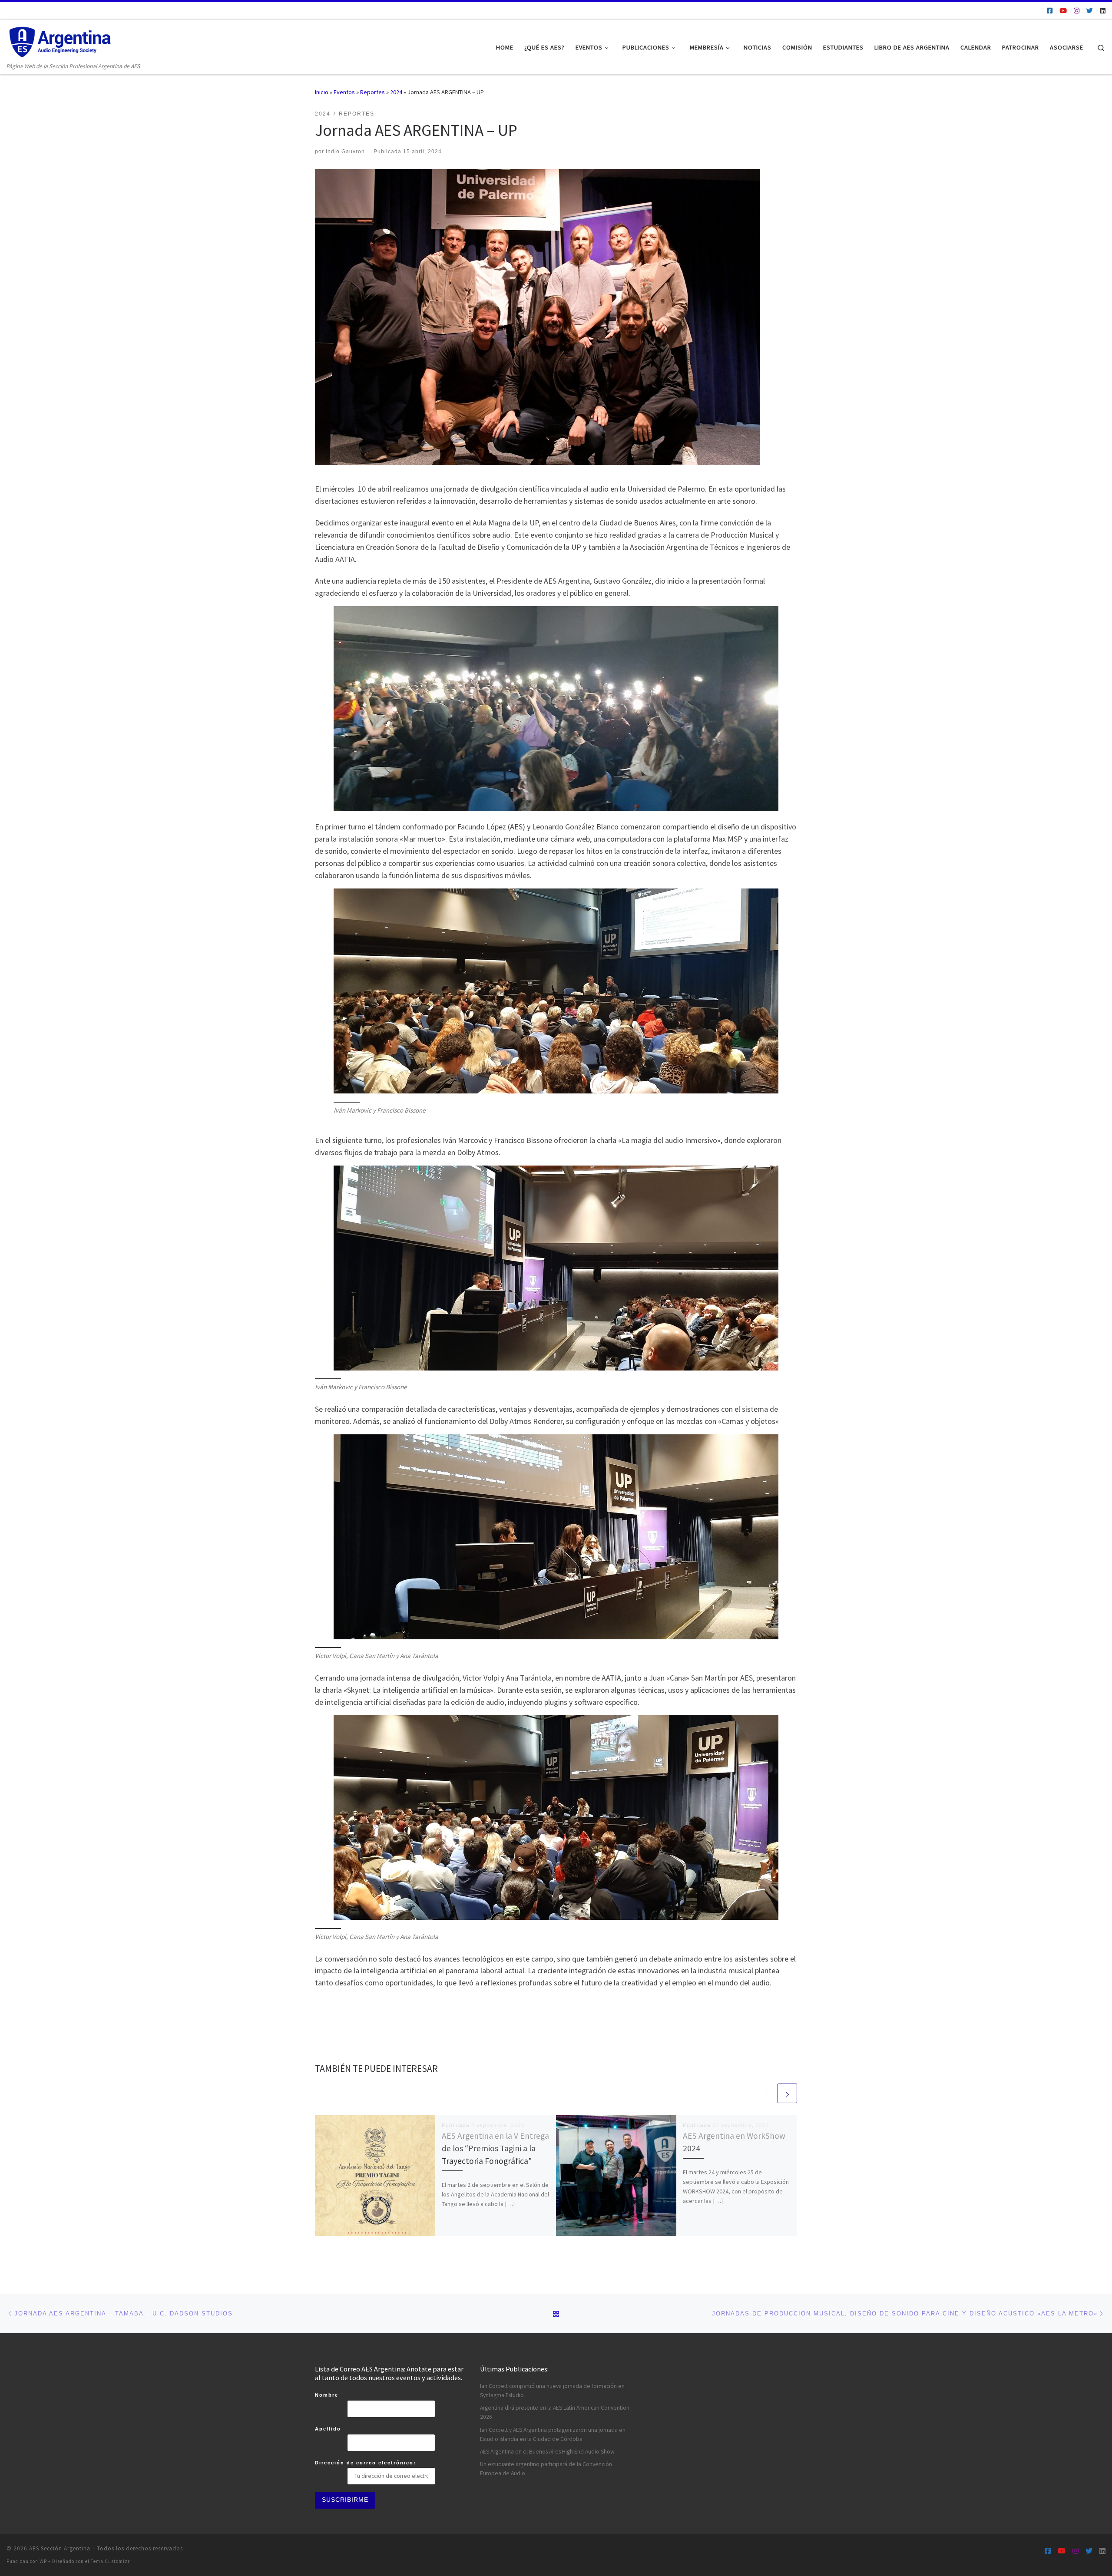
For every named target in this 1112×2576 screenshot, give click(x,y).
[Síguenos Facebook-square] (1050, 11)
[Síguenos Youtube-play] (1063, 11)
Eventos (344, 92)
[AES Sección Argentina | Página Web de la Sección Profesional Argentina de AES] (61, 41)
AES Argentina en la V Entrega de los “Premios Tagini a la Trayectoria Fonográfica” (495, 2148)
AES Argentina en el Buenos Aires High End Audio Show (547, 2452)
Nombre (327, 2395)
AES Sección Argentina (60, 2548)
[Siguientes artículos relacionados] (787, 2093)
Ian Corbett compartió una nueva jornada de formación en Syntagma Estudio (552, 2391)
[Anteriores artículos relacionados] (766, 2093)
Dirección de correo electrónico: (366, 2463)
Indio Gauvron (345, 152)
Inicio (322, 92)
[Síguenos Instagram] (1077, 11)
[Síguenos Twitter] (1090, 11)
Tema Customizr (110, 2561)
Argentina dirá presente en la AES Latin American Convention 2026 (555, 2412)
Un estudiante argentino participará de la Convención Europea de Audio (546, 2469)
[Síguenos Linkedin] (1103, 11)
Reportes (372, 92)
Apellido (328, 2429)
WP (43, 2561)
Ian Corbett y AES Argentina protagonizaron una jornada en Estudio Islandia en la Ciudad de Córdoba (553, 2434)
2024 (396, 92)
